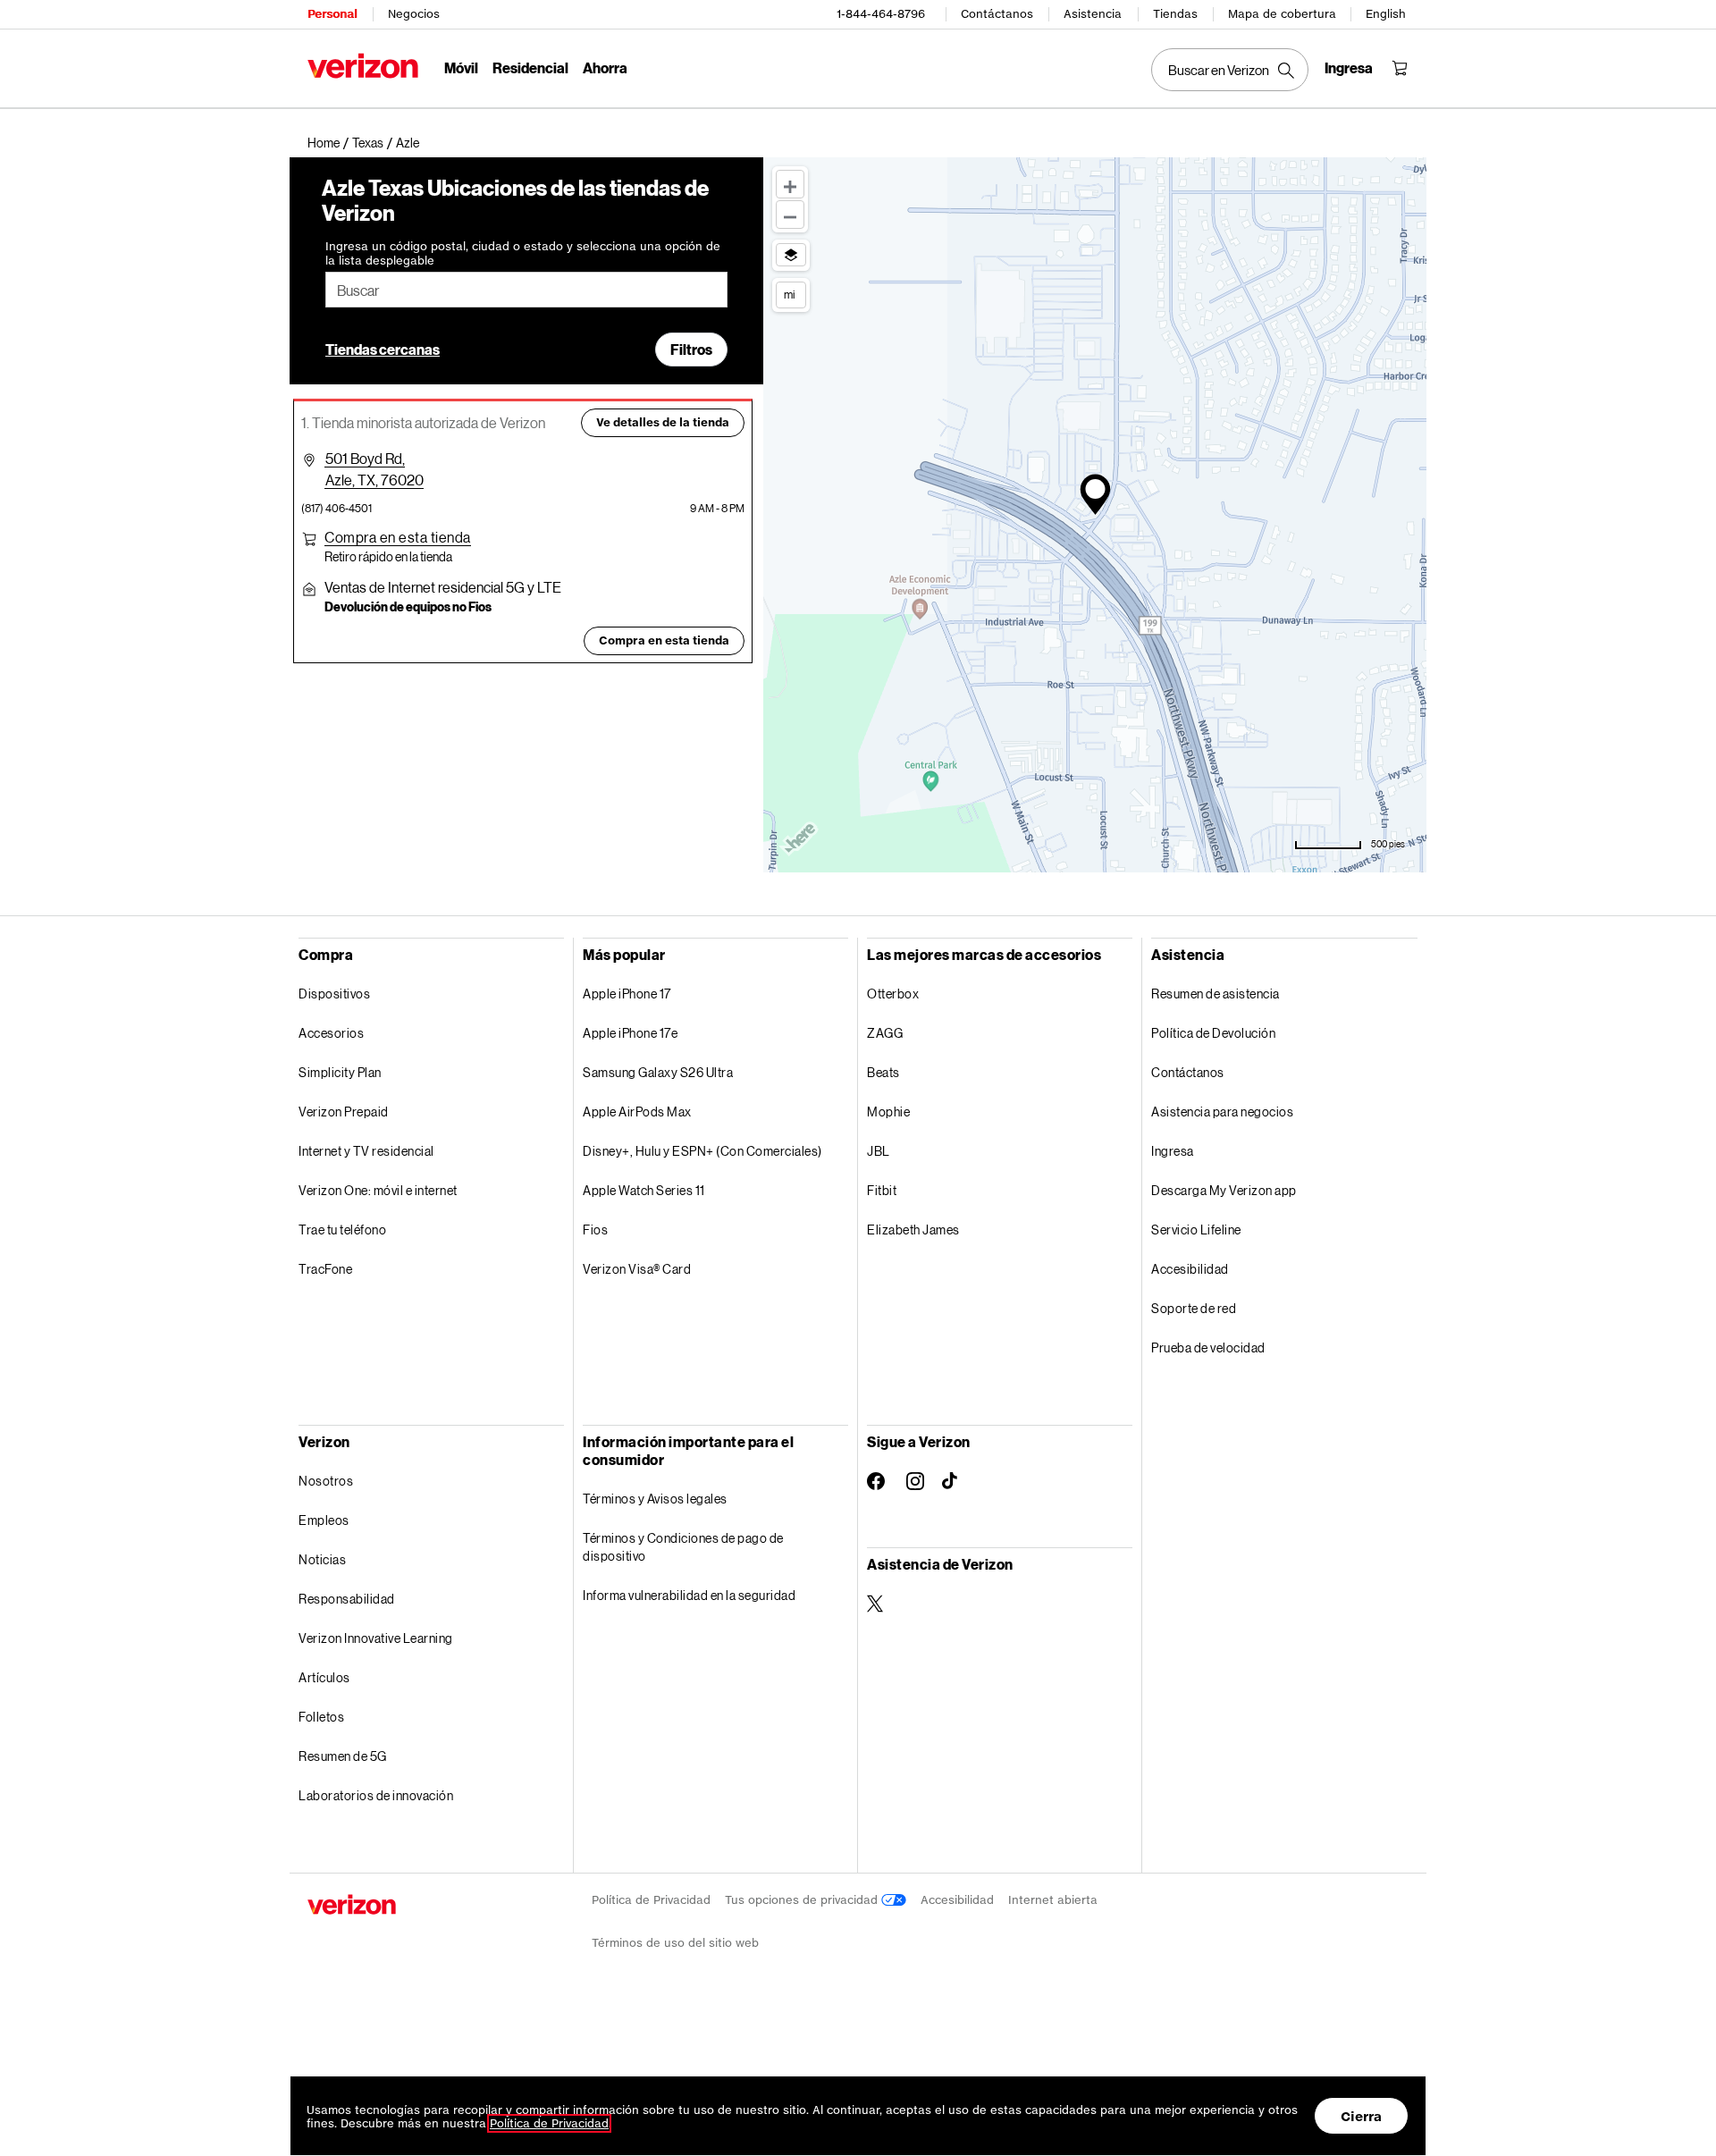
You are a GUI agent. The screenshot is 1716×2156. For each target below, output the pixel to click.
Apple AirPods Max (637, 1112)
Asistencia (1093, 14)
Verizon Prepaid (344, 1112)
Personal (332, 14)
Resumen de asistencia (1215, 994)
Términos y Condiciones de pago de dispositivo (683, 1547)
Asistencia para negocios (1222, 1112)
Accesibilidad (1190, 1269)
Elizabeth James (913, 1230)
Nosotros (326, 1481)
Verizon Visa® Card (637, 1269)
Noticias (322, 1559)
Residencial (530, 67)
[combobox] (526, 290)
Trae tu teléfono (342, 1230)
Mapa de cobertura (1282, 14)
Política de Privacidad (651, 1900)
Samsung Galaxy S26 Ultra (658, 1072)
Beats (883, 1072)
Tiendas (1175, 14)
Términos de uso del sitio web (675, 1943)
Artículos (324, 1677)
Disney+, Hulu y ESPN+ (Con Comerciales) (702, 1151)
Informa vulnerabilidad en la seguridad (689, 1595)
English (1386, 14)
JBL (879, 1151)
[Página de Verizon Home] (363, 66)
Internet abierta (1053, 1900)
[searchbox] (526, 290)
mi (789, 294)
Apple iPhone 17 (627, 994)
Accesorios (331, 1033)
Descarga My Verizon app (1224, 1190)
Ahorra (605, 67)
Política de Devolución (1213, 1033)
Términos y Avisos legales (655, 1499)
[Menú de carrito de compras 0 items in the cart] (1400, 68)
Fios (595, 1230)
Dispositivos (334, 994)
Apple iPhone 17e (630, 1033)
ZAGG (885, 1033)
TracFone (325, 1269)
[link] (330, 143)
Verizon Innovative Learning (376, 1638)
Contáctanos (997, 14)
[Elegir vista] (791, 255)
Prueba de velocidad (1208, 1347)
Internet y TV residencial (366, 1151)
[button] (408, 143)
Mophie (888, 1112)
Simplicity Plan (340, 1072)
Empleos (324, 1520)
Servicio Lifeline (1196, 1230)
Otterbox (893, 994)
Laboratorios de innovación (376, 1795)
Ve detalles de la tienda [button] (663, 422)
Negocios (414, 14)
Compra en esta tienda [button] (664, 640)
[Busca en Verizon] (1230, 70)
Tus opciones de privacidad (803, 1900)
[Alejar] (790, 215)
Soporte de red (1194, 1308)
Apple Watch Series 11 (644, 1190)
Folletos (321, 1717)
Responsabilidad (347, 1599)
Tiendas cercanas (383, 349)
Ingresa (1173, 1151)
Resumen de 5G (343, 1756)
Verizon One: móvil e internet (378, 1190)
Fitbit (882, 1190)
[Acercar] (790, 184)
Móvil (461, 67)
